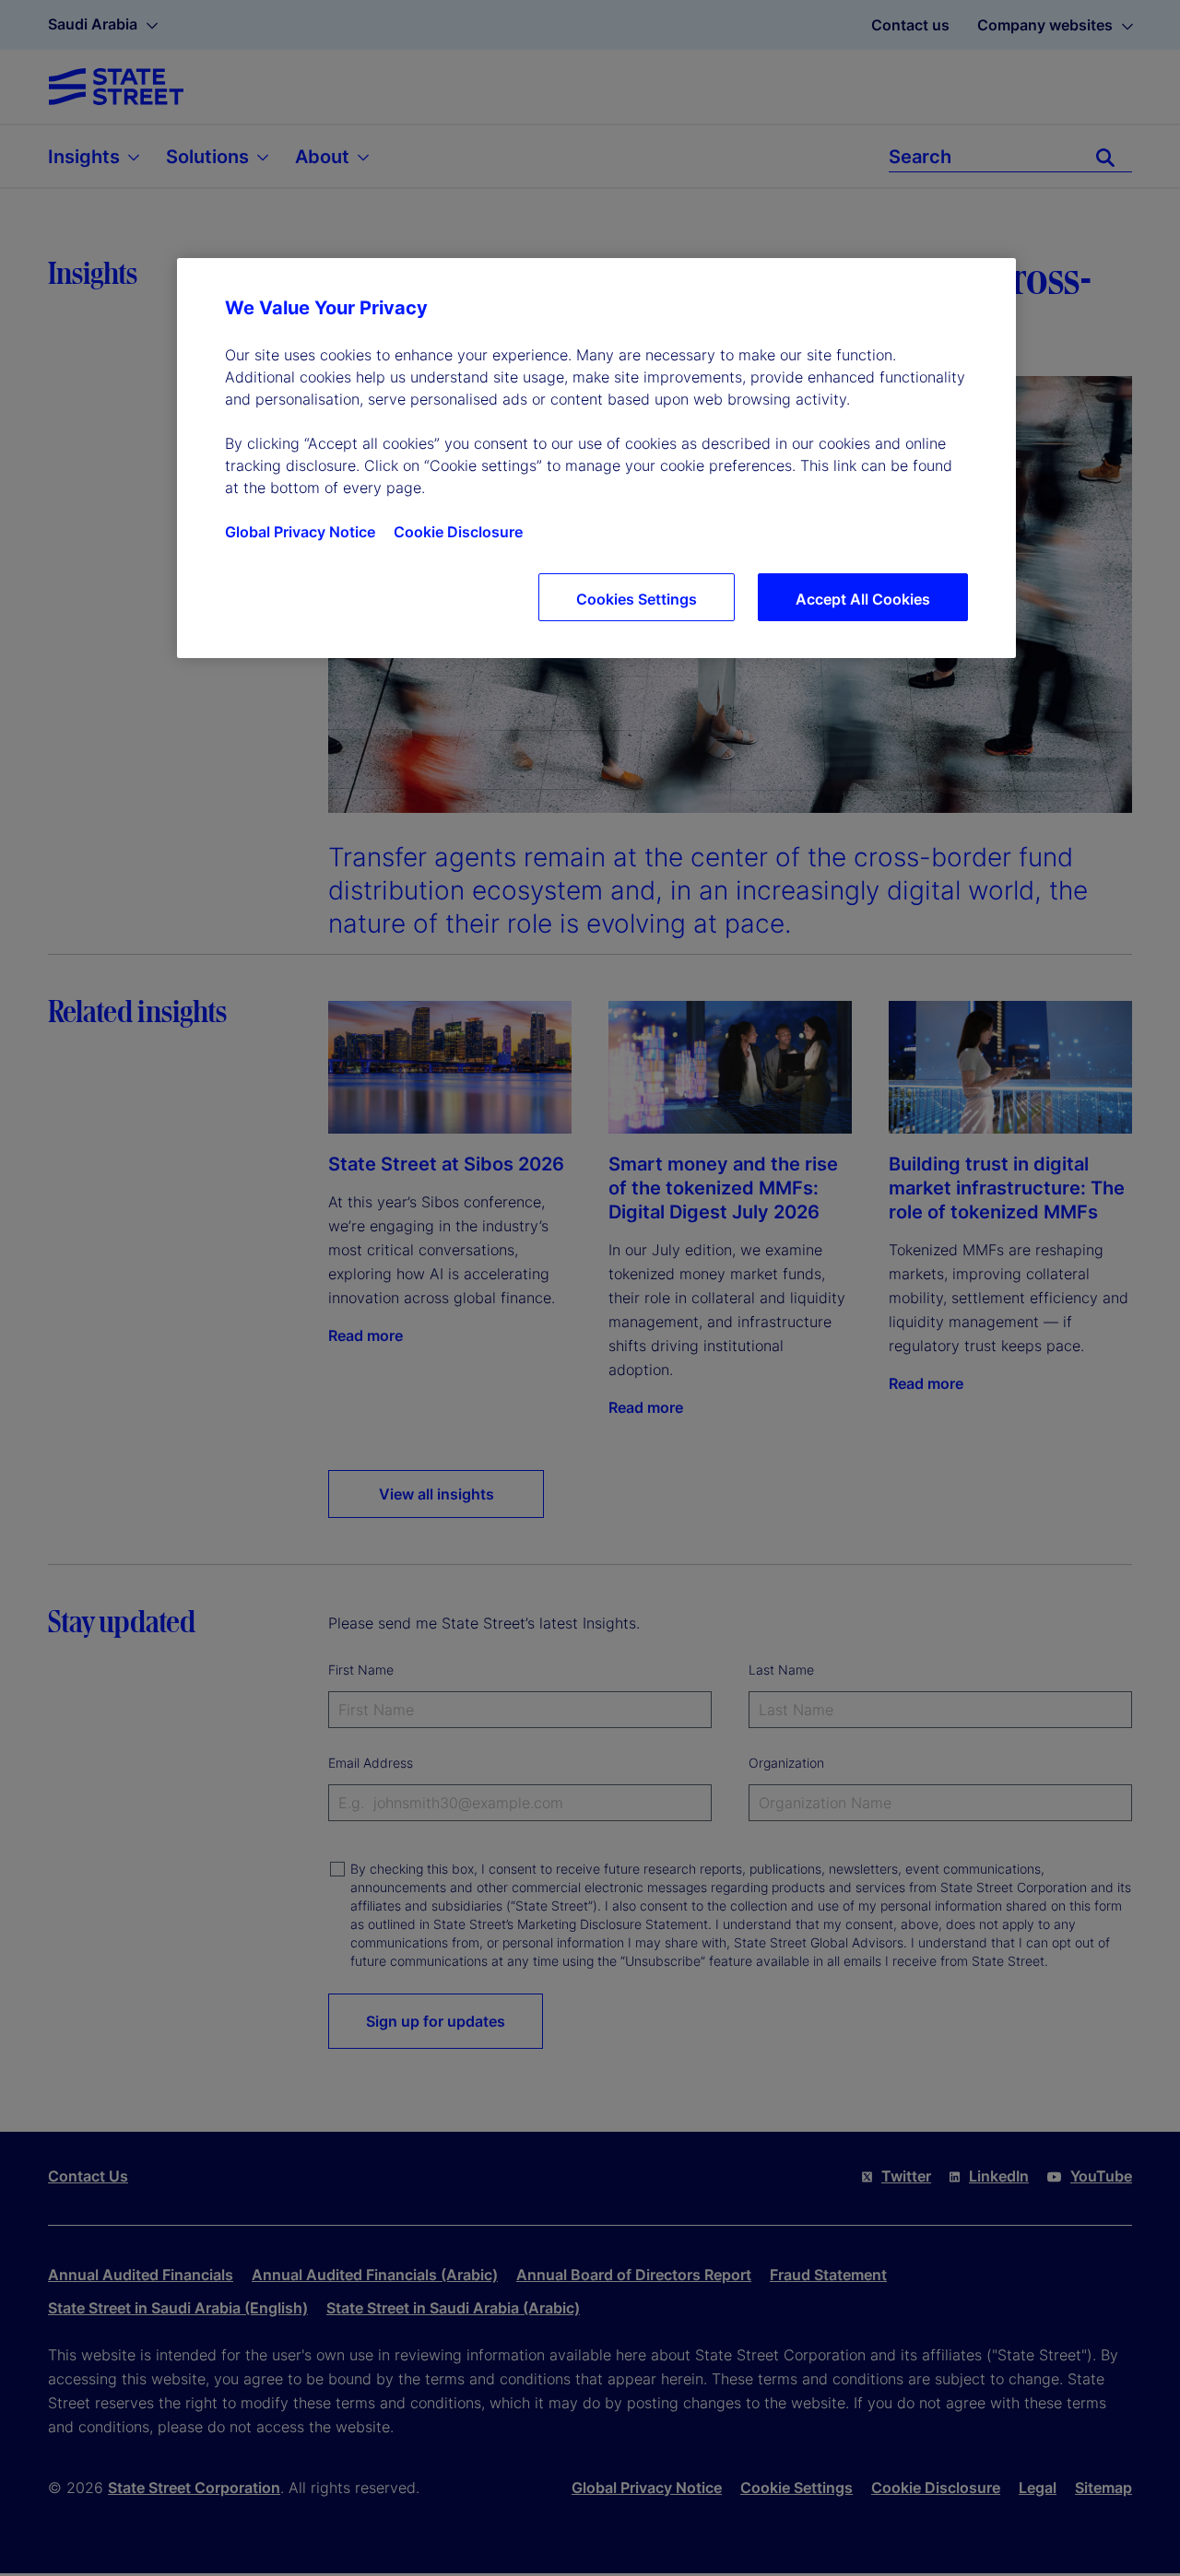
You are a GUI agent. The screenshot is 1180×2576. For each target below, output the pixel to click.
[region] (596, 458)
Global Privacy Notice (300, 532)
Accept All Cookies (863, 599)
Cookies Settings (637, 599)
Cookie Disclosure (458, 532)
